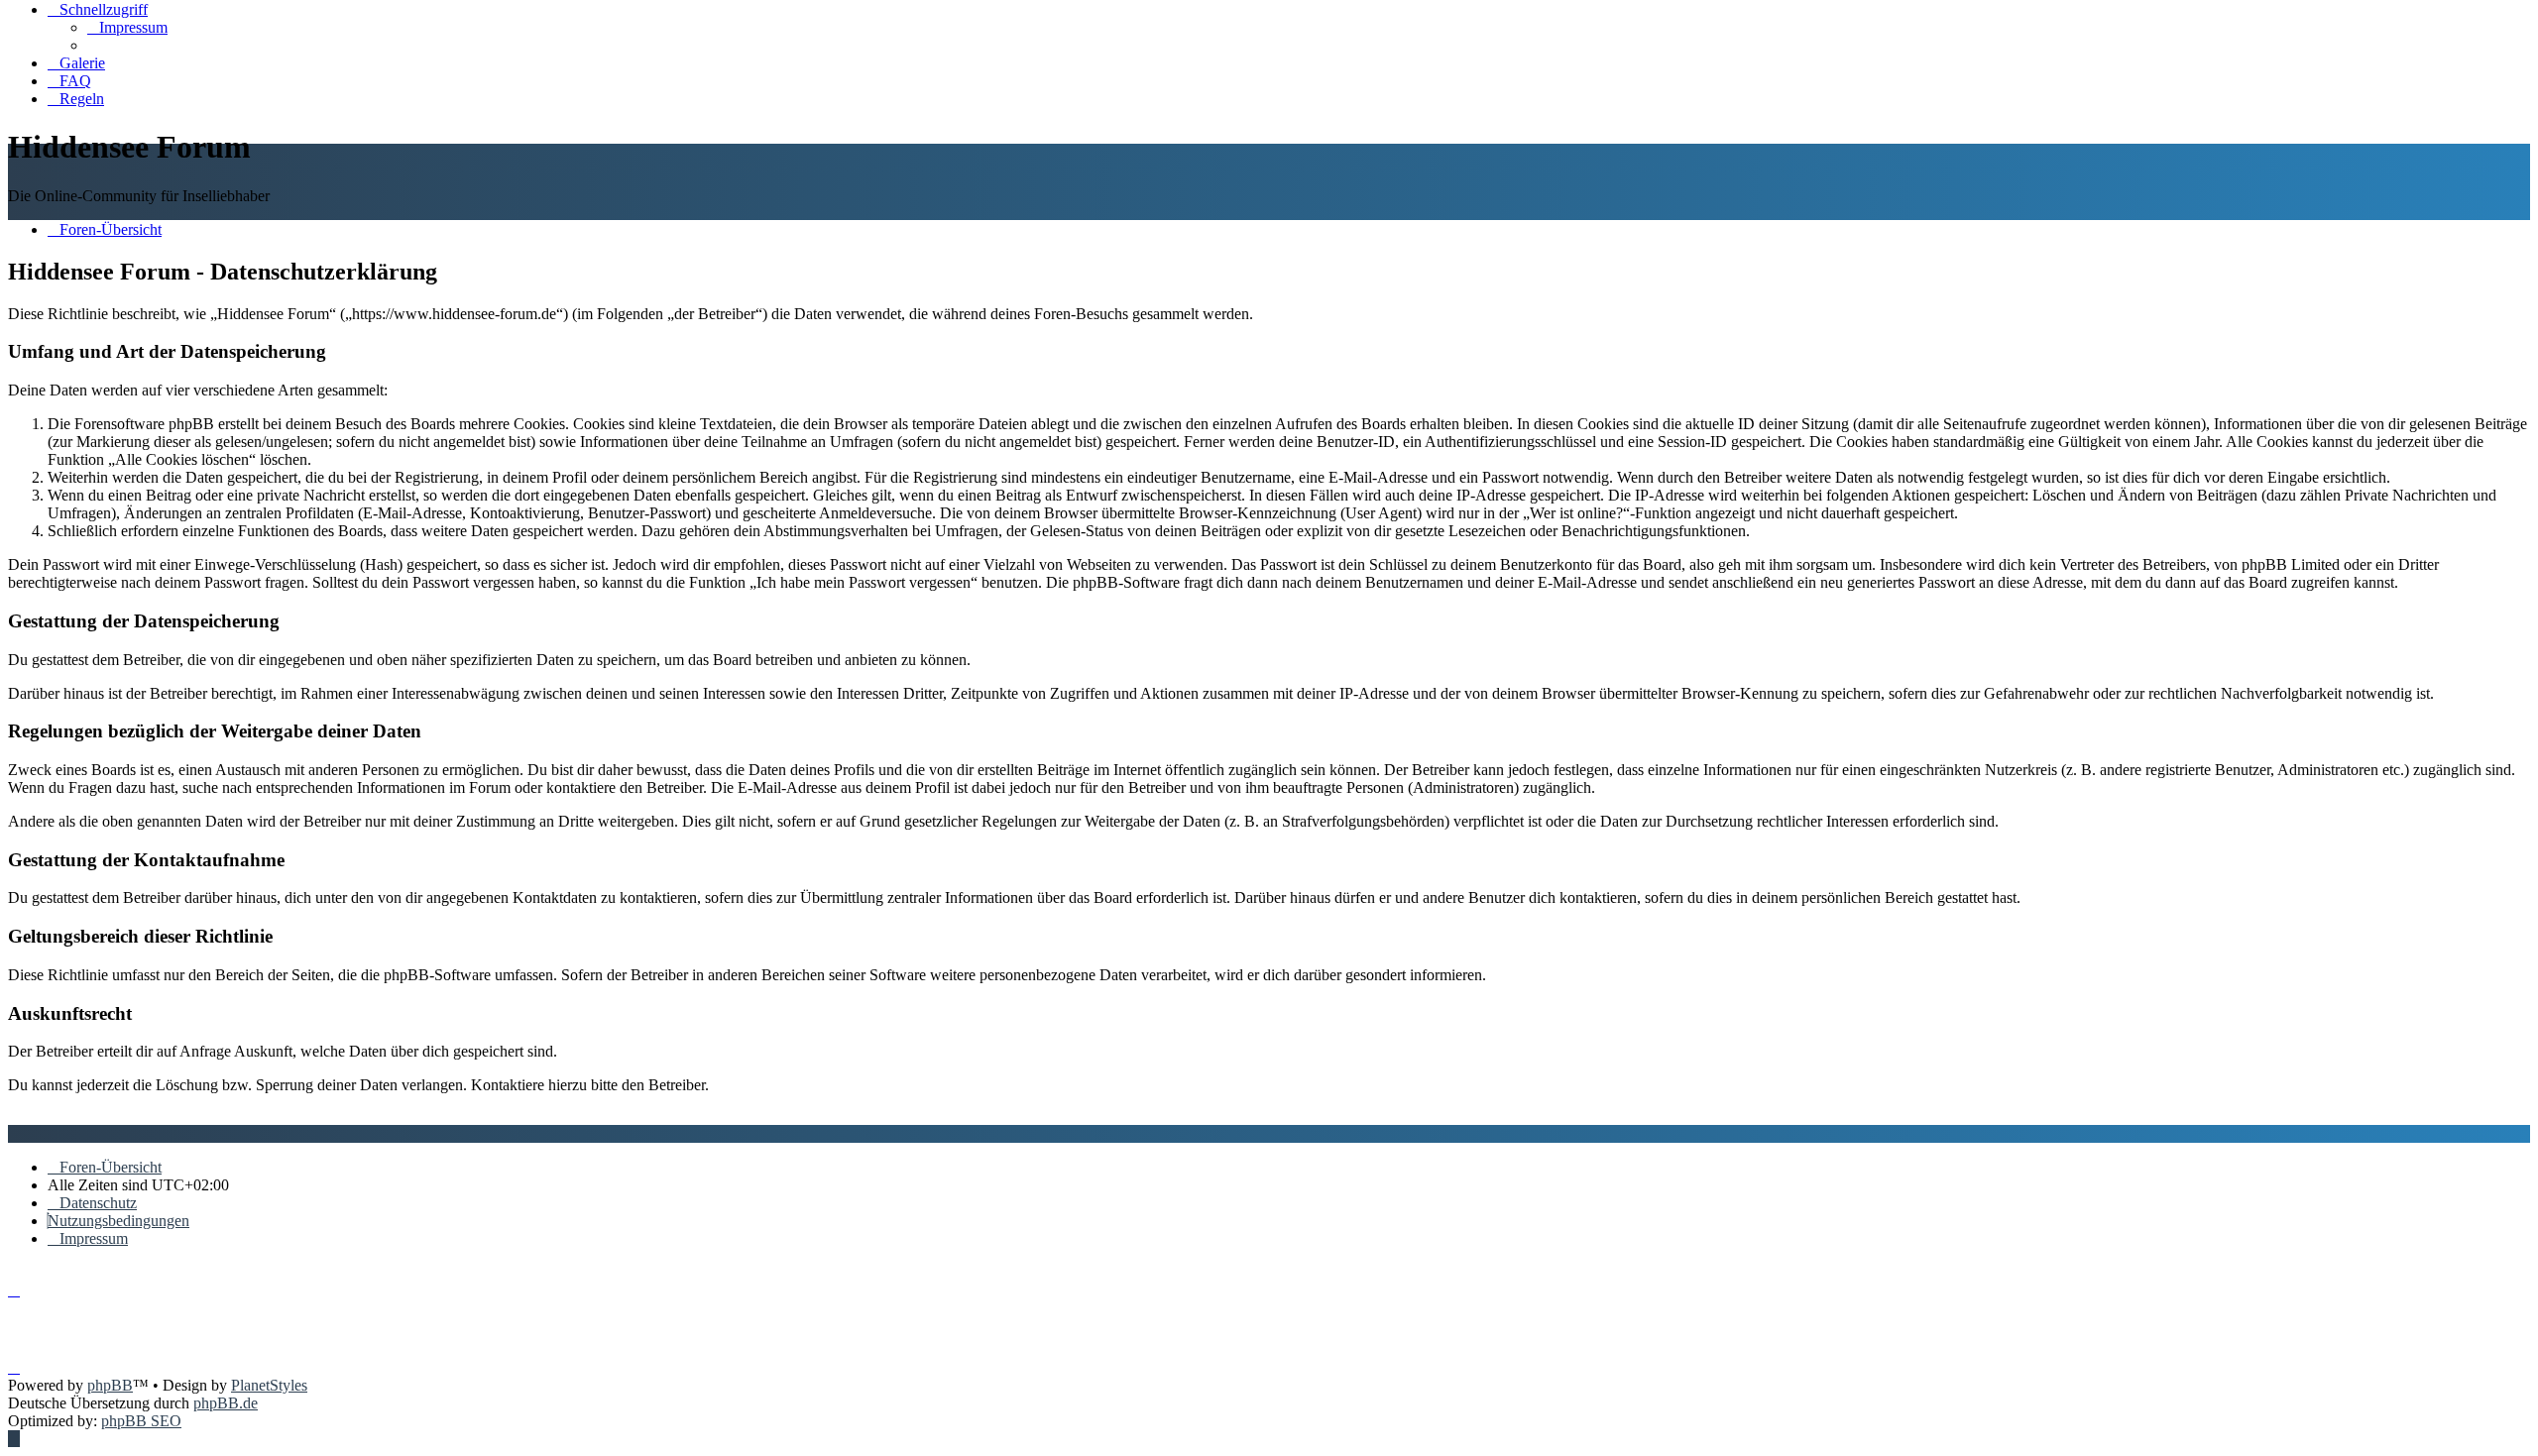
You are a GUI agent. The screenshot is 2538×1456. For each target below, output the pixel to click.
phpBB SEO (141, 1421)
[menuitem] (127, 27)
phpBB (110, 1385)
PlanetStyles (269, 1385)
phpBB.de (226, 1403)
